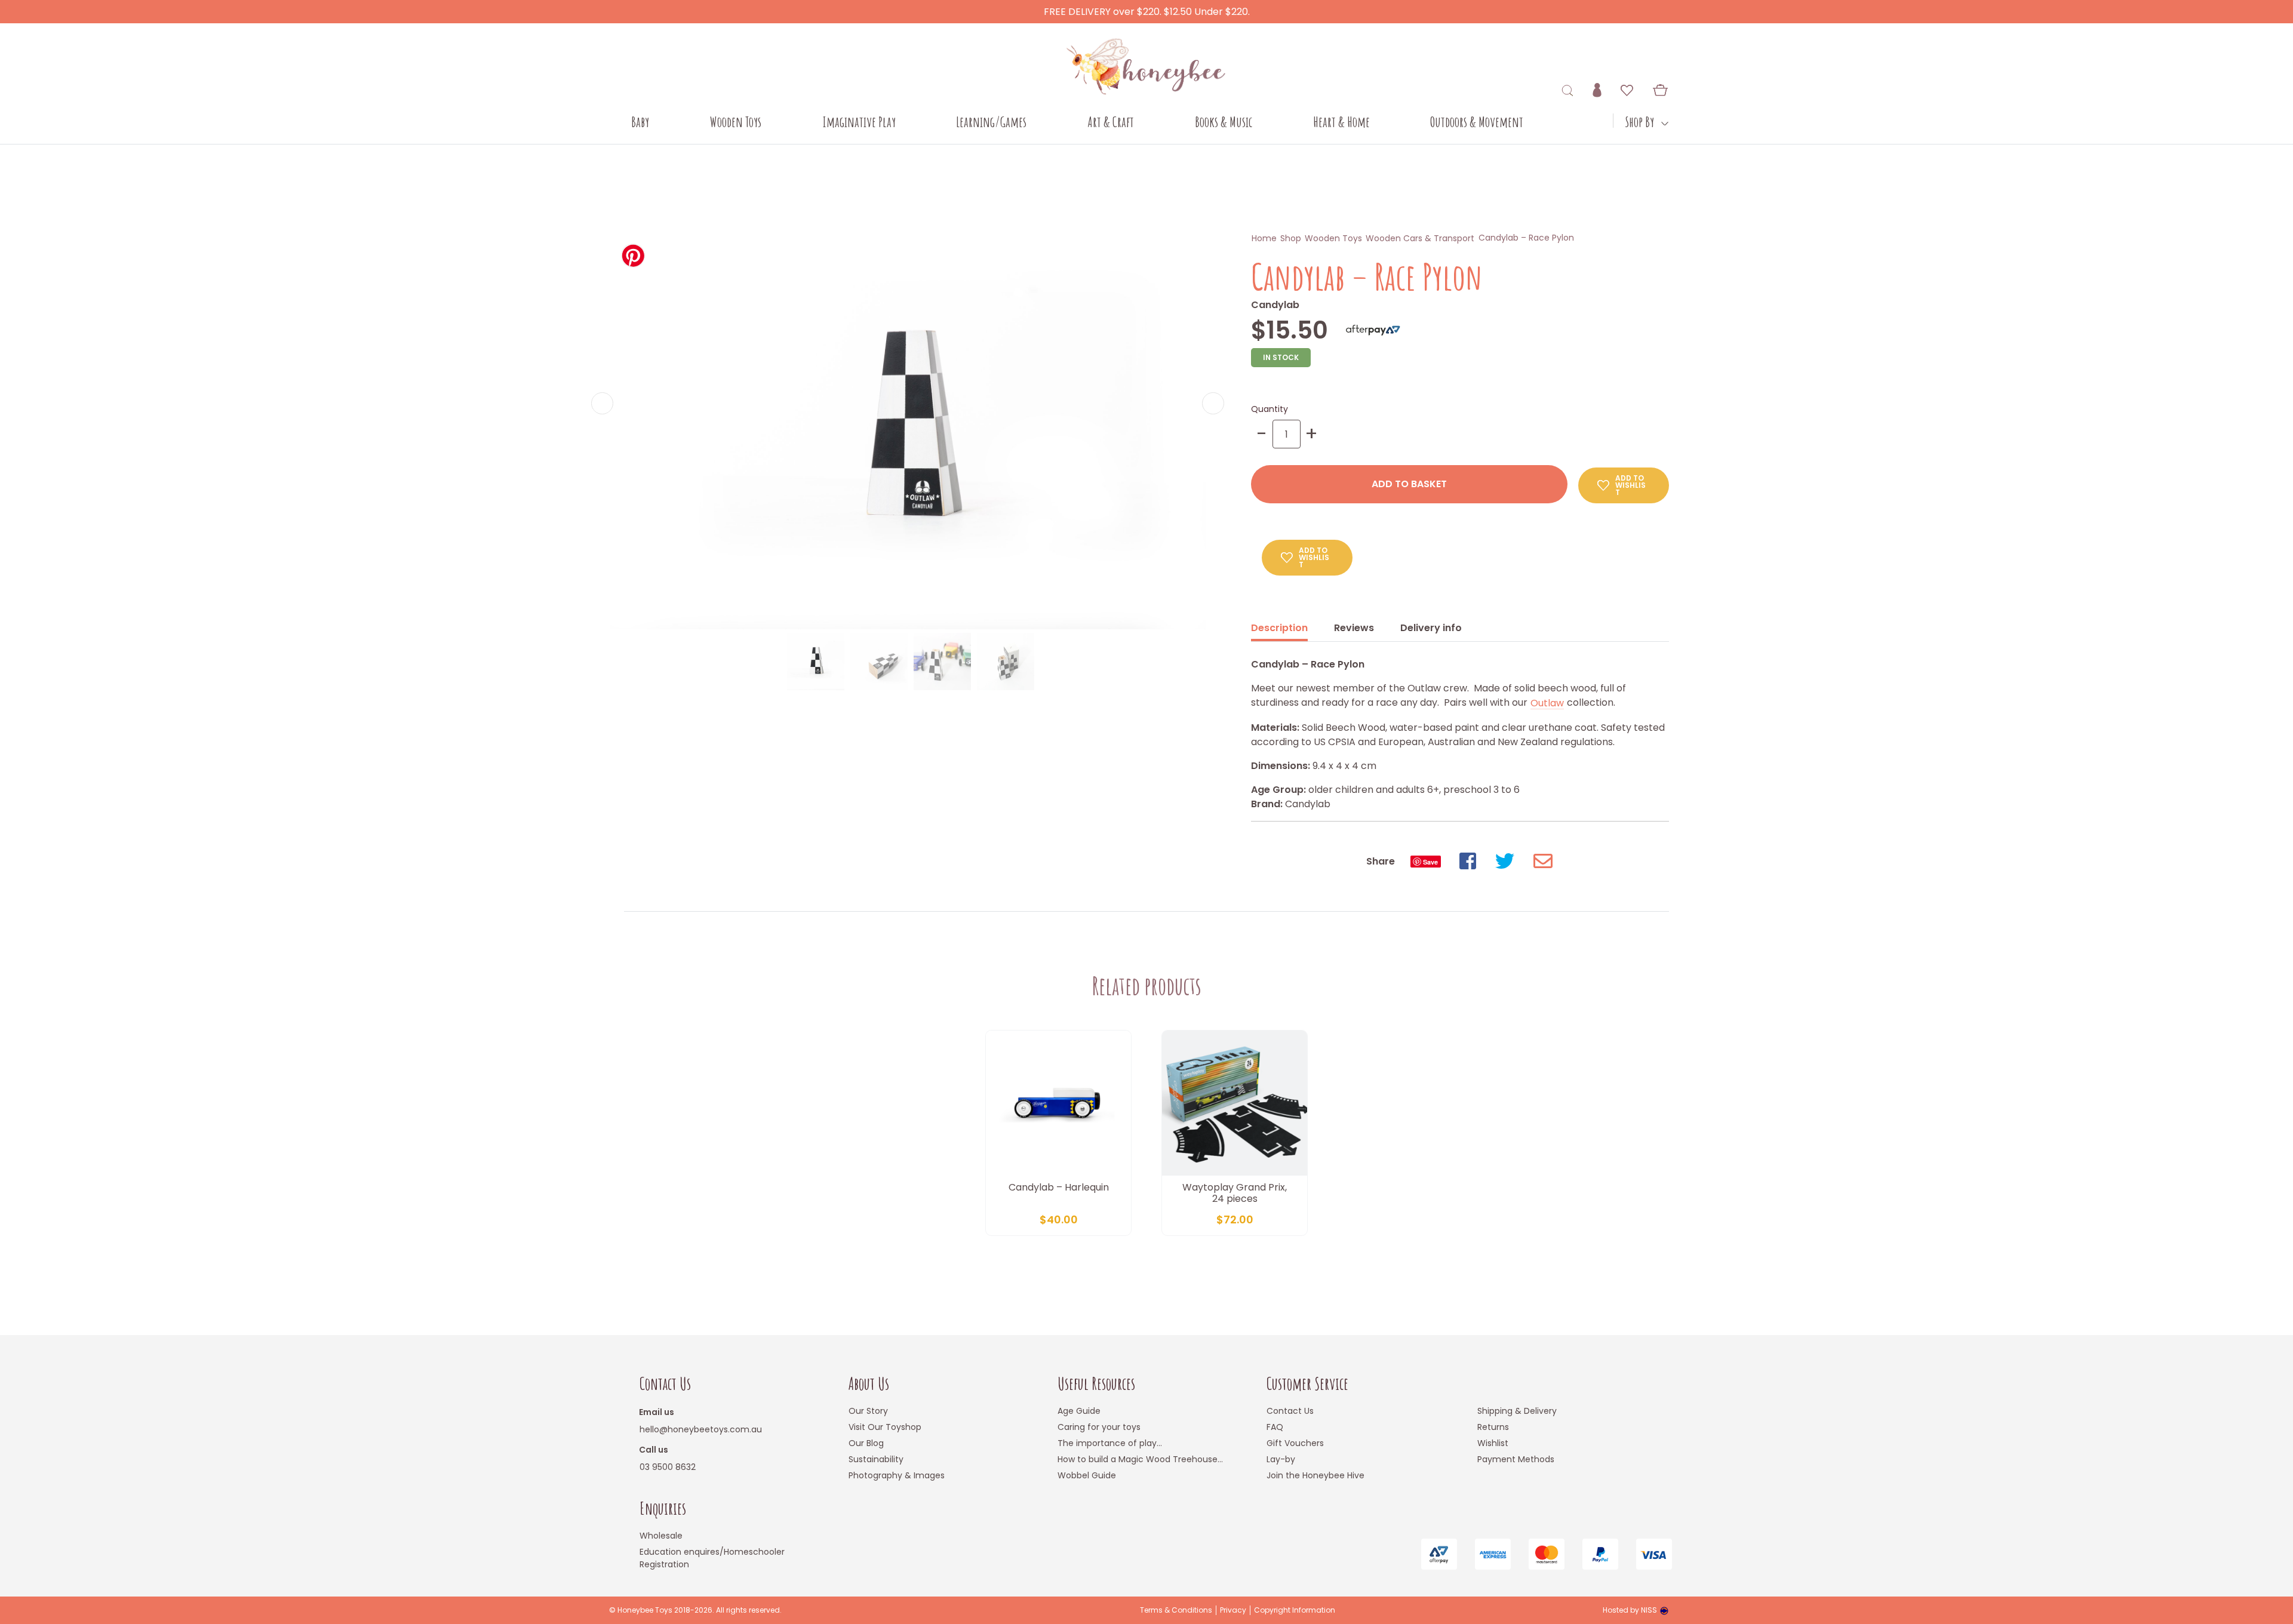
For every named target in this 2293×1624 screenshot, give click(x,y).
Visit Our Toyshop (885, 1427)
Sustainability (876, 1459)
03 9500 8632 (668, 1467)
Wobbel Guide (1087, 1475)
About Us (869, 1384)
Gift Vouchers (1295, 1443)
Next (1213, 403)
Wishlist (1493, 1443)
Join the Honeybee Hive (1315, 1475)
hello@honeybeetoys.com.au (701, 1429)
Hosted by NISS (1630, 1610)
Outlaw (1547, 703)
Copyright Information (1295, 1610)
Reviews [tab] (1354, 628)
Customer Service (1307, 1384)
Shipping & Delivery (1517, 1411)
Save (1430, 862)
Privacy (1233, 1610)
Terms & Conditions (1176, 1610)
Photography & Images (897, 1475)
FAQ (1275, 1427)
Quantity (1270, 409)
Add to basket (1409, 484)
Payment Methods (1516, 1459)
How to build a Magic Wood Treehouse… (1140, 1459)
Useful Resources (1096, 1384)
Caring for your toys (1099, 1427)
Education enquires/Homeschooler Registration (712, 1558)
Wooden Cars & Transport (1420, 238)
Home (1264, 238)
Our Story (868, 1411)
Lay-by (1281, 1459)
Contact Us (665, 1384)
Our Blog (866, 1443)
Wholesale (661, 1536)
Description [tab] (1279, 628)
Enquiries (663, 1508)
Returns (1493, 1427)
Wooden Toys (1333, 238)
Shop (1291, 238)
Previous (602, 403)
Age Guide (1079, 1411)
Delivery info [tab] (1431, 628)
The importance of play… (1110, 1443)
